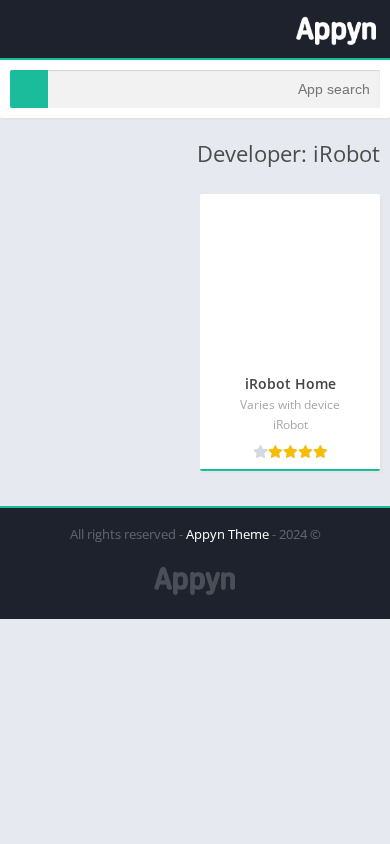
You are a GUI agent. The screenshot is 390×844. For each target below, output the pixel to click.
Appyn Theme (227, 534)
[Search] (29, 89)
